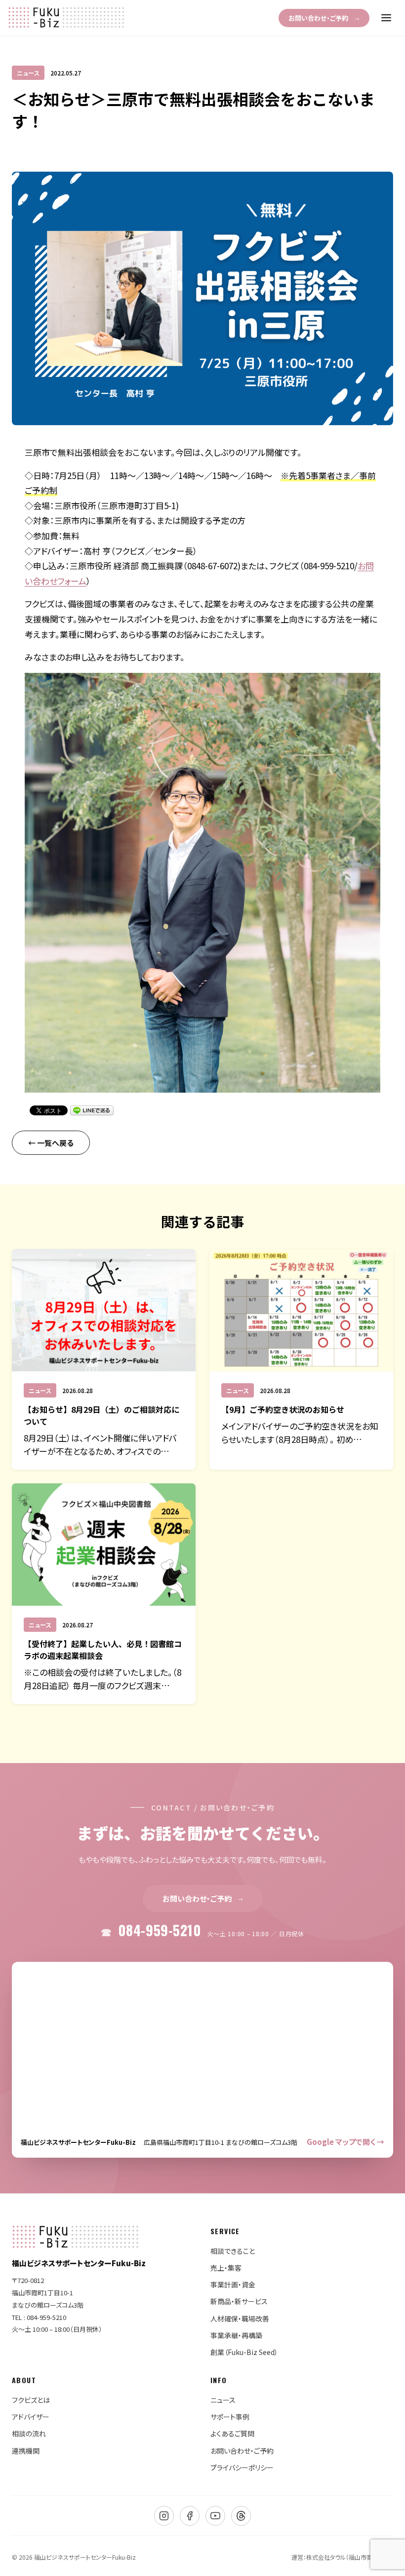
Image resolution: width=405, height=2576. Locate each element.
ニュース (223, 2400)
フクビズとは (31, 2400)
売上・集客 (226, 2268)
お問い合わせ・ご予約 (324, 18)
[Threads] (241, 2516)
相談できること (233, 2251)
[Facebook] (190, 2516)
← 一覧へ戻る (51, 1143)
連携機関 (26, 2451)
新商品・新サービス (239, 2301)
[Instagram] (164, 2516)
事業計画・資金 (233, 2284)
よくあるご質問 (232, 2433)
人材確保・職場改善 (240, 2318)
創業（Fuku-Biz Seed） (244, 2352)
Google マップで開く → (345, 2142)
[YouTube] (215, 2516)
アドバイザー (31, 2417)
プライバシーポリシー (242, 2467)
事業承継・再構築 (236, 2335)
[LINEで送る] (92, 1110)
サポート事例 (230, 2417)
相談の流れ (29, 2433)
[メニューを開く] (386, 18)
